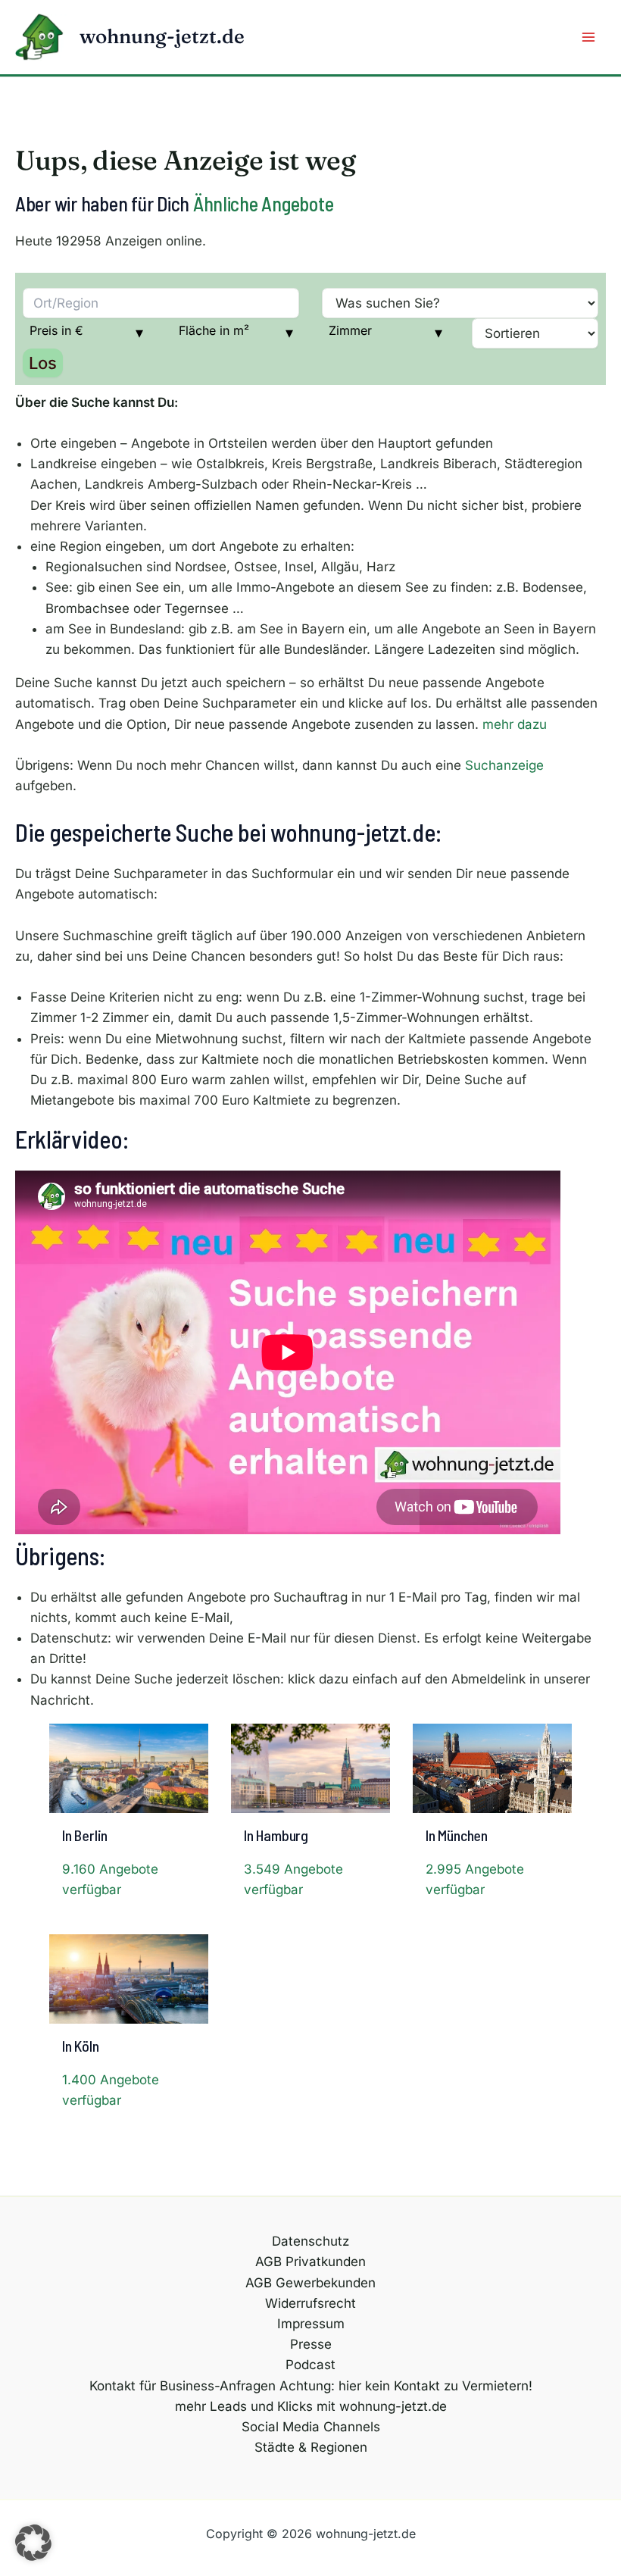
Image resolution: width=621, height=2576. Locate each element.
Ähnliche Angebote (264, 203)
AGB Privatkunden (310, 2262)
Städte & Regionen (311, 2447)
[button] (33, 2543)
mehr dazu (515, 724)
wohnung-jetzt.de (162, 36)
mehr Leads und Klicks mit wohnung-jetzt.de (311, 2406)
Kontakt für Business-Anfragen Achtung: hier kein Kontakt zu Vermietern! (311, 2386)
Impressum (311, 2324)
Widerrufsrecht (310, 2303)
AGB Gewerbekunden (310, 2283)
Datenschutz (310, 2241)
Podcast (310, 2365)
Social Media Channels (311, 2427)
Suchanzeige (504, 765)
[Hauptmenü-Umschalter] (589, 37)
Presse (311, 2344)
